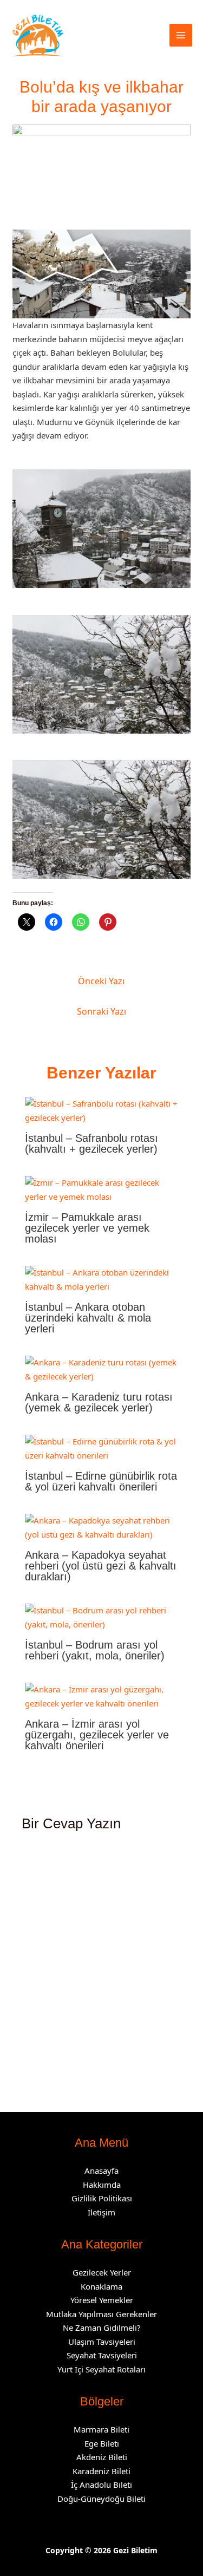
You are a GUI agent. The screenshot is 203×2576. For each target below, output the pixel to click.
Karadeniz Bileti (101, 2471)
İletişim (101, 2212)
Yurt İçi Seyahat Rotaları (101, 2369)
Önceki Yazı (101, 981)
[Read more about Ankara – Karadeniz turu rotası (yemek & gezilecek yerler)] (102, 1369)
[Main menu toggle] (181, 35)
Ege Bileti (102, 2443)
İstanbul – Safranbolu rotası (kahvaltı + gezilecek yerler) (91, 1143)
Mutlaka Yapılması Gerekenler (101, 2314)
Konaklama (101, 2286)
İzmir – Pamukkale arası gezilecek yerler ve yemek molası (87, 1228)
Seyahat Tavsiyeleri (102, 2355)
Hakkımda (102, 2185)
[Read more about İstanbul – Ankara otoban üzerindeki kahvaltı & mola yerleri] (102, 1279)
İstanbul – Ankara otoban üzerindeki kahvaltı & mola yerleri (88, 1318)
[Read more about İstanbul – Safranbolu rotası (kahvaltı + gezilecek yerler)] (102, 1110)
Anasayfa (101, 2170)
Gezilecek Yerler (102, 2272)
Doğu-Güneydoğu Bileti (101, 2499)
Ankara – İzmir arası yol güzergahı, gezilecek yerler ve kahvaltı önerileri (97, 1735)
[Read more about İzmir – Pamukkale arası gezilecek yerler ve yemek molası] (102, 1189)
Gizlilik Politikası (102, 2198)
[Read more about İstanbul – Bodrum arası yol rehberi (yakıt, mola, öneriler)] (102, 1617)
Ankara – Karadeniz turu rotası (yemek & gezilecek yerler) (99, 1402)
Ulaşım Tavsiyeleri (102, 2342)
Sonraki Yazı (101, 1011)
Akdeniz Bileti (102, 2457)
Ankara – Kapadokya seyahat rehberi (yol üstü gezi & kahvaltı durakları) (101, 1566)
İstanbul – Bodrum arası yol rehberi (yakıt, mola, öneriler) (95, 1650)
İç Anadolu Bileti (101, 2485)
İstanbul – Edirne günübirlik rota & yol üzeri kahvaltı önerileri (101, 1481)
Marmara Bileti (101, 2429)
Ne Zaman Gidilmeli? (102, 2327)
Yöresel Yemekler (102, 2300)
